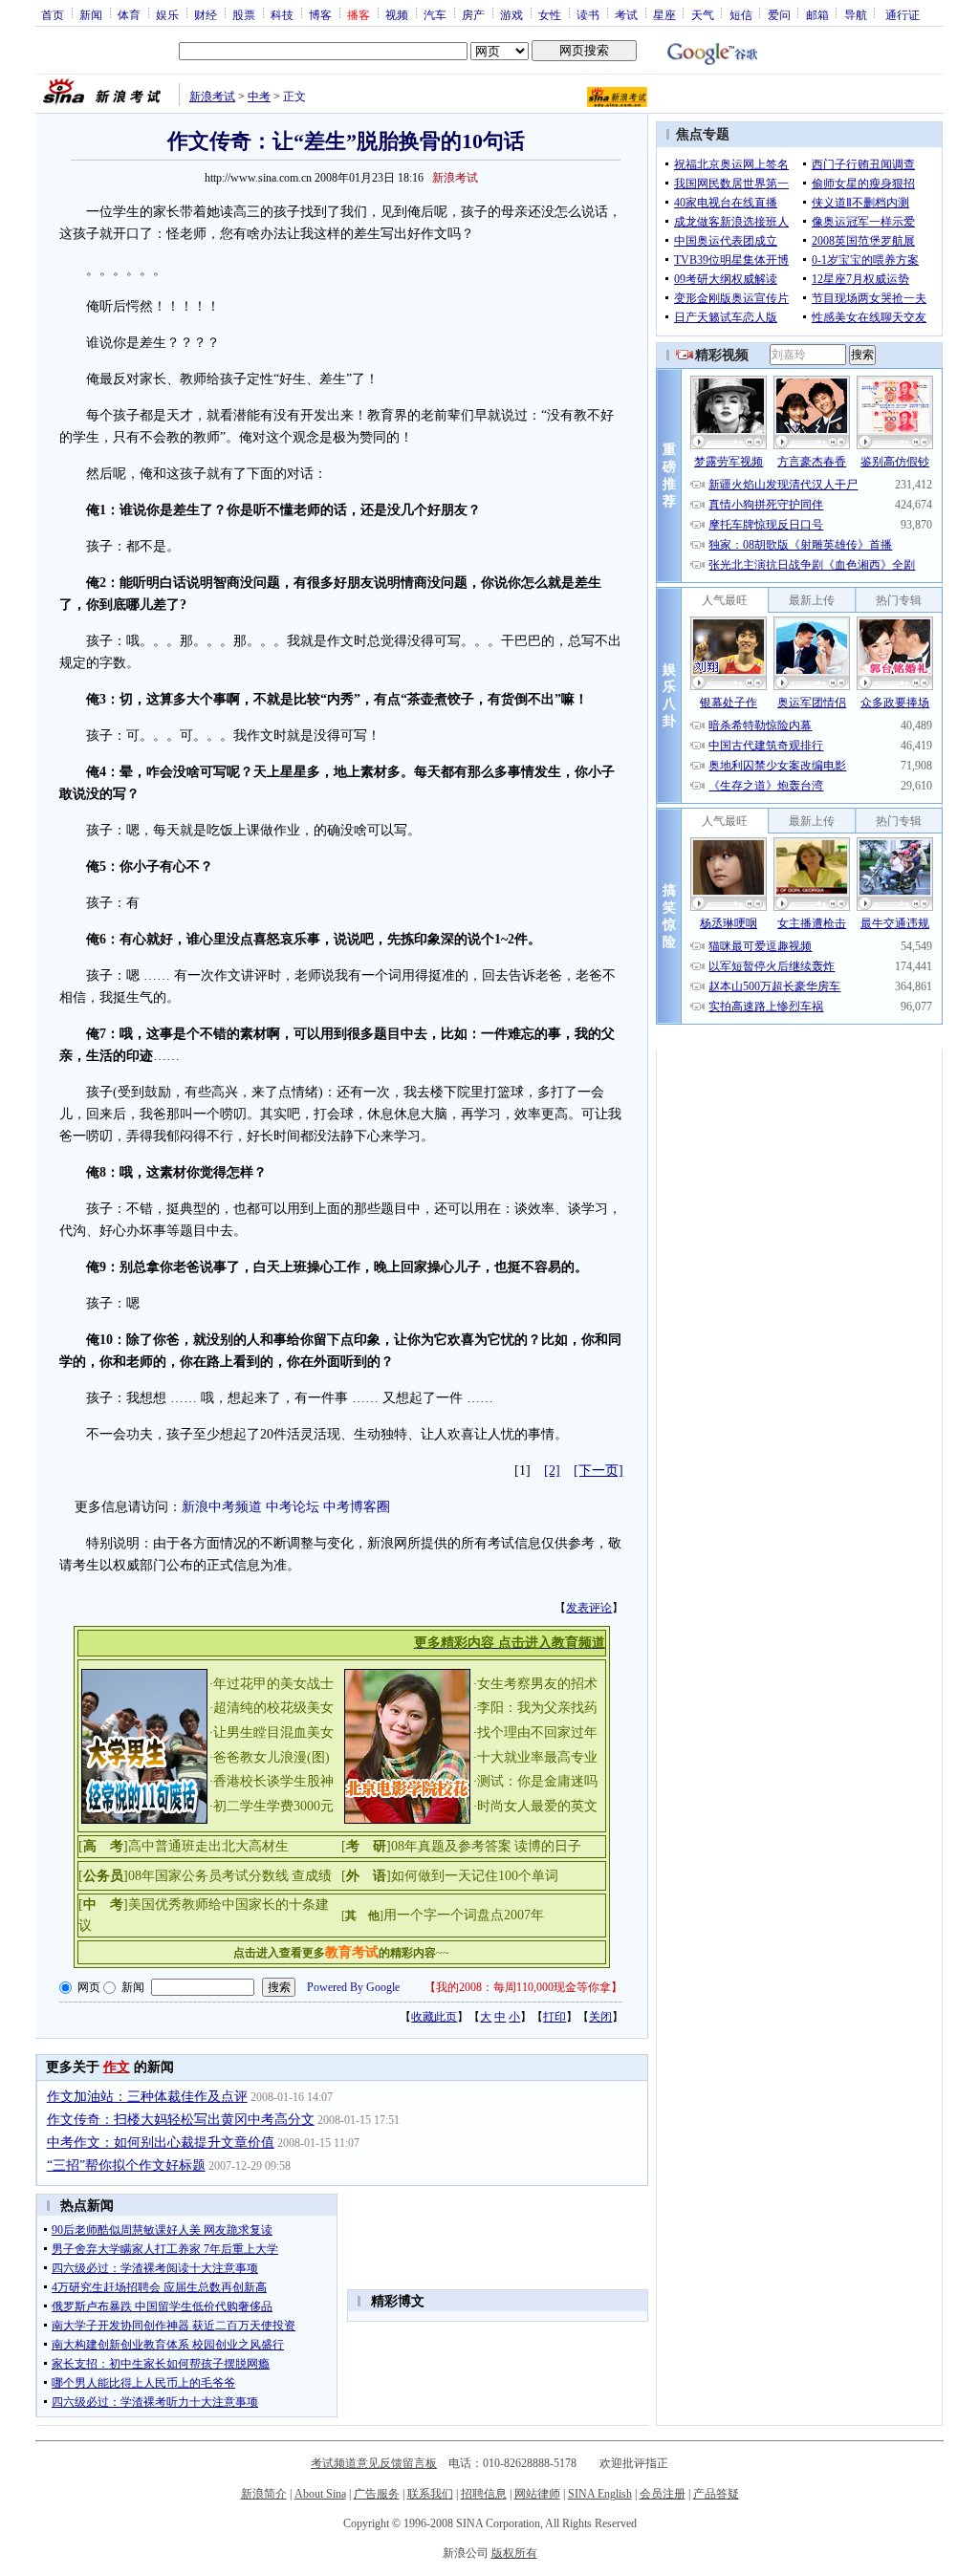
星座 (664, 14)
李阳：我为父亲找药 (537, 1708)
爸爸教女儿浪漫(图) (272, 1757)
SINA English (600, 2494)
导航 (856, 14)
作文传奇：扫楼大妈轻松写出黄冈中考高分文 (181, 2120)
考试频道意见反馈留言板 (374, 2463)
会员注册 (663, 2494)
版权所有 (514, 2553)
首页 (53, 14)
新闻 (91, 14)
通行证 (903, 14)
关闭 (600, 2017)
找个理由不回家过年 (537, 1732)
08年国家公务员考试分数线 (208, 1876)
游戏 (511, 14)
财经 (206, 14)
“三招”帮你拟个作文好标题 (126, 2165)
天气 (703, 14)
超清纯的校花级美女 (273, 1708)
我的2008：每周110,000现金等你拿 (523, 1987)
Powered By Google (353, 1987)
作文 (117, 2067)
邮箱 (817, 14)
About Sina (320, 2494)
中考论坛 (293, 1507)
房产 (473, 14)
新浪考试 (212, 97)
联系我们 (430, 2494)
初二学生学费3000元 (273, 1806)
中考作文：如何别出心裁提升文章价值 (161, 2143)
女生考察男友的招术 (537, 1684)
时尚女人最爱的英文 (537, 1806)
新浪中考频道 (222, 1507)
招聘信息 (484, 2494)
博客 (320, 14)
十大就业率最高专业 (537, 1757)
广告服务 (377, 2494)
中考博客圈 (357, 1507)
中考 (259, 97)
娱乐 (167, 14)
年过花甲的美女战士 (273, 1684)
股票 (244, 14)
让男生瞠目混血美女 (273, 1732)
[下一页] (598, 1471)
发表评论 (589, 1608)
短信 (741, 14)
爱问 (779, 14)
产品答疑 (716, 2494)
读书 (588, 14)
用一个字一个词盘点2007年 (464, 1915)
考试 (626, 14)
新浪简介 (264, 2494)
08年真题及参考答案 (451, 1846)
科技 (282, 14)
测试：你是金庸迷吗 (537, 1781)
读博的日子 (548, 1846)
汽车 (435, 14)
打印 (555, 2017)
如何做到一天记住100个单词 (475, 1876)
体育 (129, 14)
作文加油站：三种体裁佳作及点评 (147, 2097)
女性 (550, 14)
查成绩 (312, 1876)
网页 (89, 1987)
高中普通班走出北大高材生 (208, 1846)
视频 (397, 14)
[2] (552, 1471)
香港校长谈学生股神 (273, 1781)
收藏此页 (434, 2017)
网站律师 (537, 2494)
